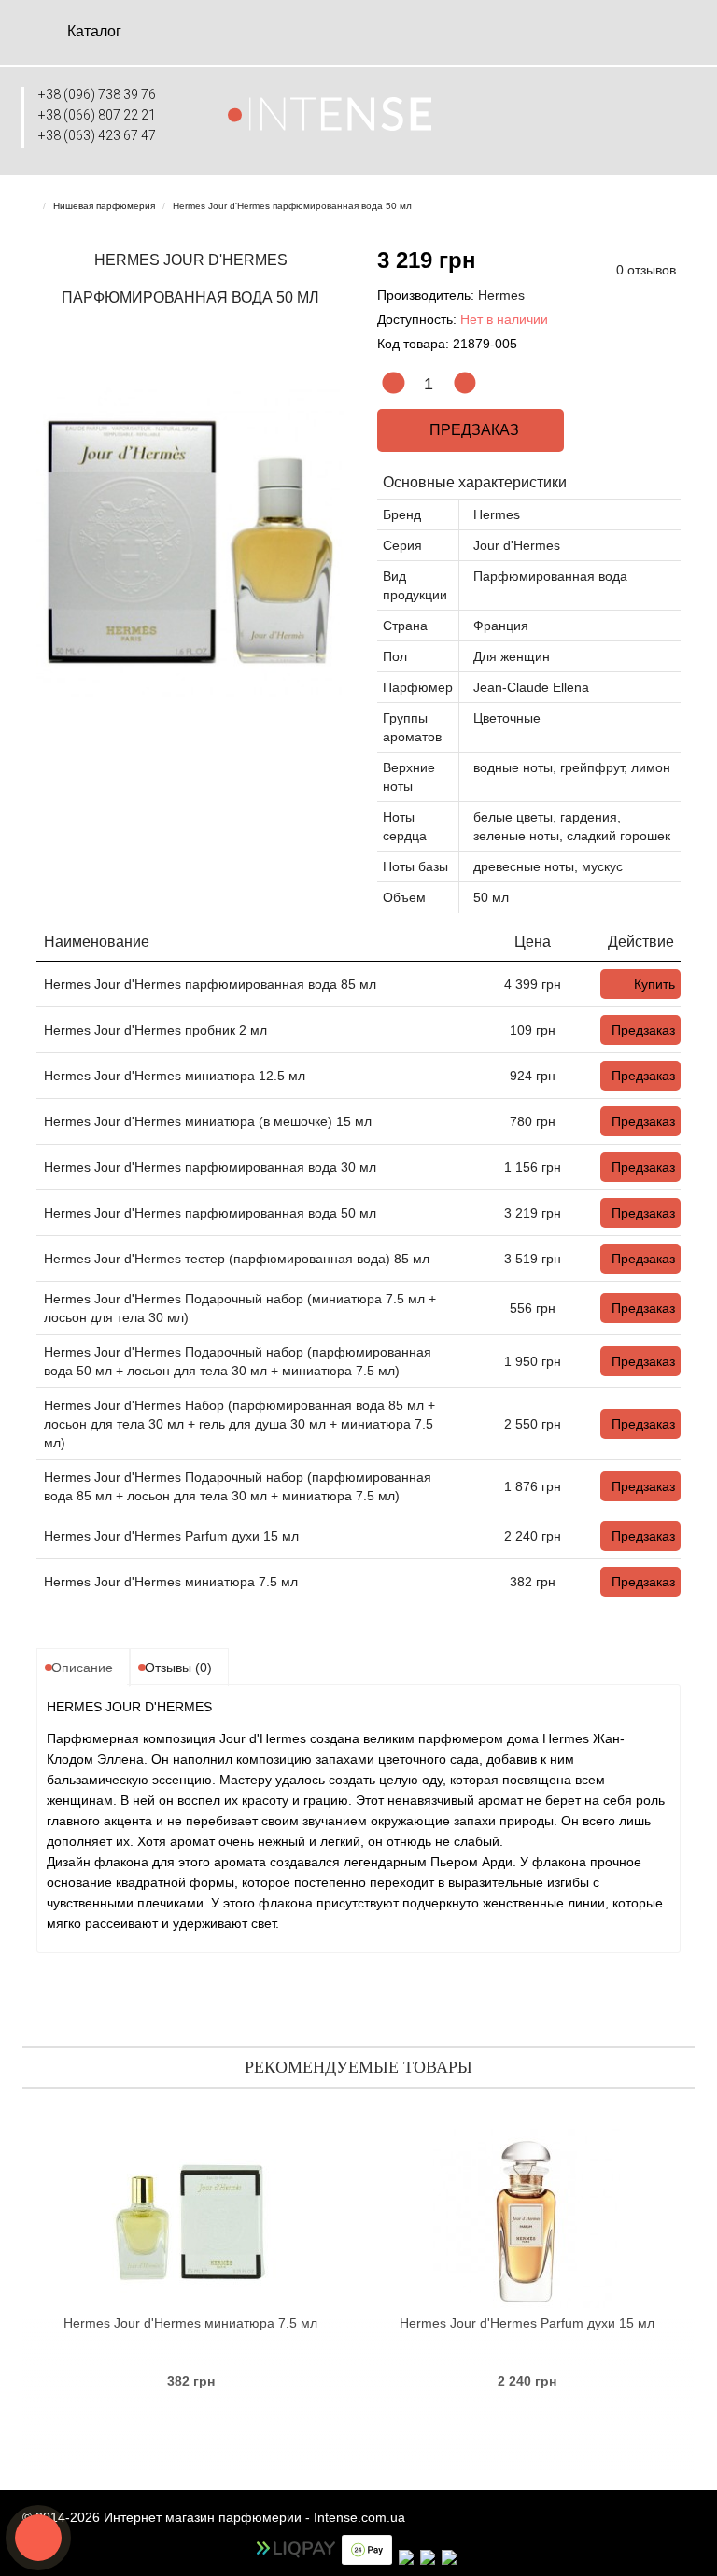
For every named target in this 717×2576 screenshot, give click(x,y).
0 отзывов (646, 270)
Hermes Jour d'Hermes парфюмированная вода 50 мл (210, 1213)
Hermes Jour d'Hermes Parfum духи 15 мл (171, 1536)
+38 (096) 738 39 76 (97, 94)
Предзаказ (471, 430)
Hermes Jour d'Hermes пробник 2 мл (155, 1030)
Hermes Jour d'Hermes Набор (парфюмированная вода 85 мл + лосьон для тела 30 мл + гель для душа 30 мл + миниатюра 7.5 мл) (239, 1424)
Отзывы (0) (178, 1668)
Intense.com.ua (359, 2517)
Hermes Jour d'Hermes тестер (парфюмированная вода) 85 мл (237, 1259)
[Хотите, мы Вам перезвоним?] (38, 2538)
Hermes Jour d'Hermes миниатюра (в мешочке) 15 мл (208, 1121)
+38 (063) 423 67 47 (97, 135)
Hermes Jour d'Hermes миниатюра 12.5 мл (175, 1076)
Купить (654, 984)
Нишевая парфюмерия (104, 206)
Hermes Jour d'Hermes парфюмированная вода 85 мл (210, 984)
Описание (82, 1668)
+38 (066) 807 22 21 (97, 115)
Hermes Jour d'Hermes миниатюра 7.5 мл (171, 1582)
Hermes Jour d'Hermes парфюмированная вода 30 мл (210, 1167)
